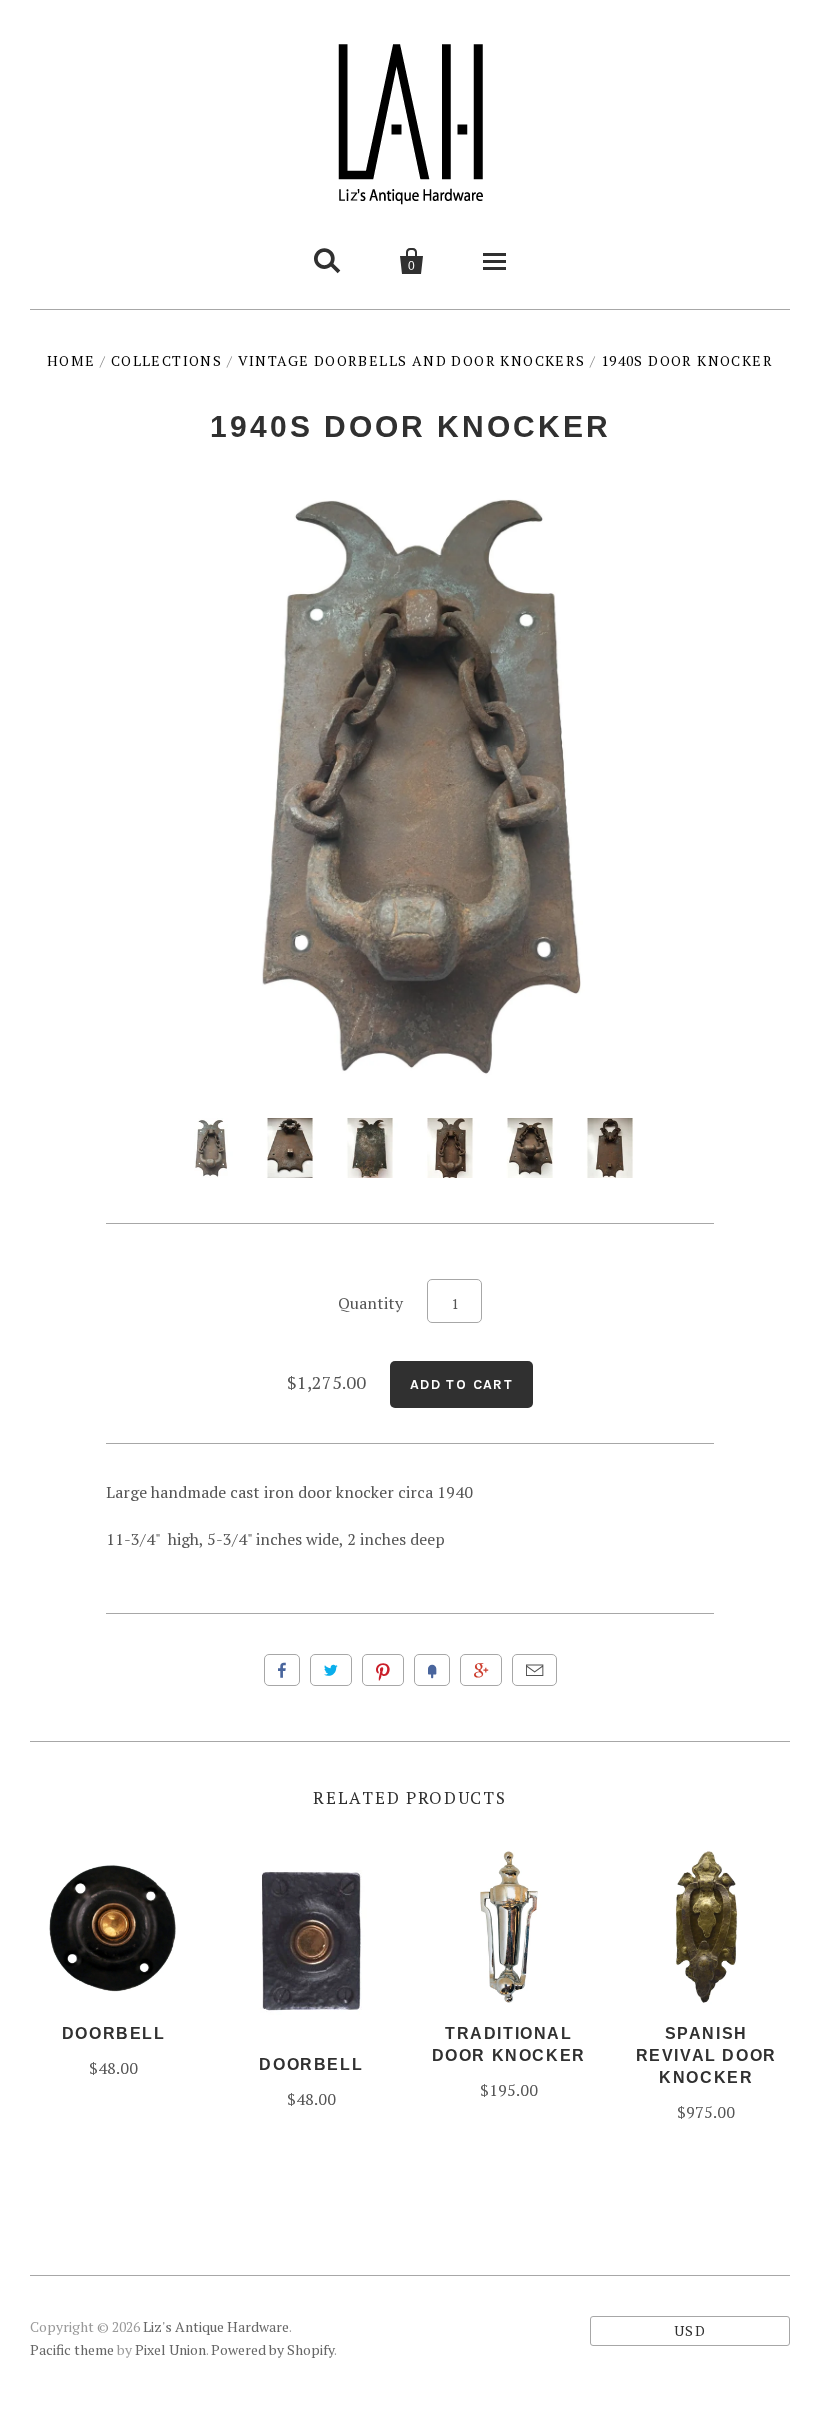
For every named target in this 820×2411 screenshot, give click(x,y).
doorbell (114, 2033)
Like (282, 1670)
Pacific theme (72, 2349)
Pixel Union (170, 2349)
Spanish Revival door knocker (706, 2055)
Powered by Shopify (272, 2349)
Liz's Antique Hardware (216, 2326)
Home (71, 360)
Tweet (331, 1670)
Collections (166, 360)
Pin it (383, 1670)
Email (534, 1670)
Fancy (432, 1670)
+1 (481, 1670)
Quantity (370, 1303)
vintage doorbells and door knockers (412, 360)
